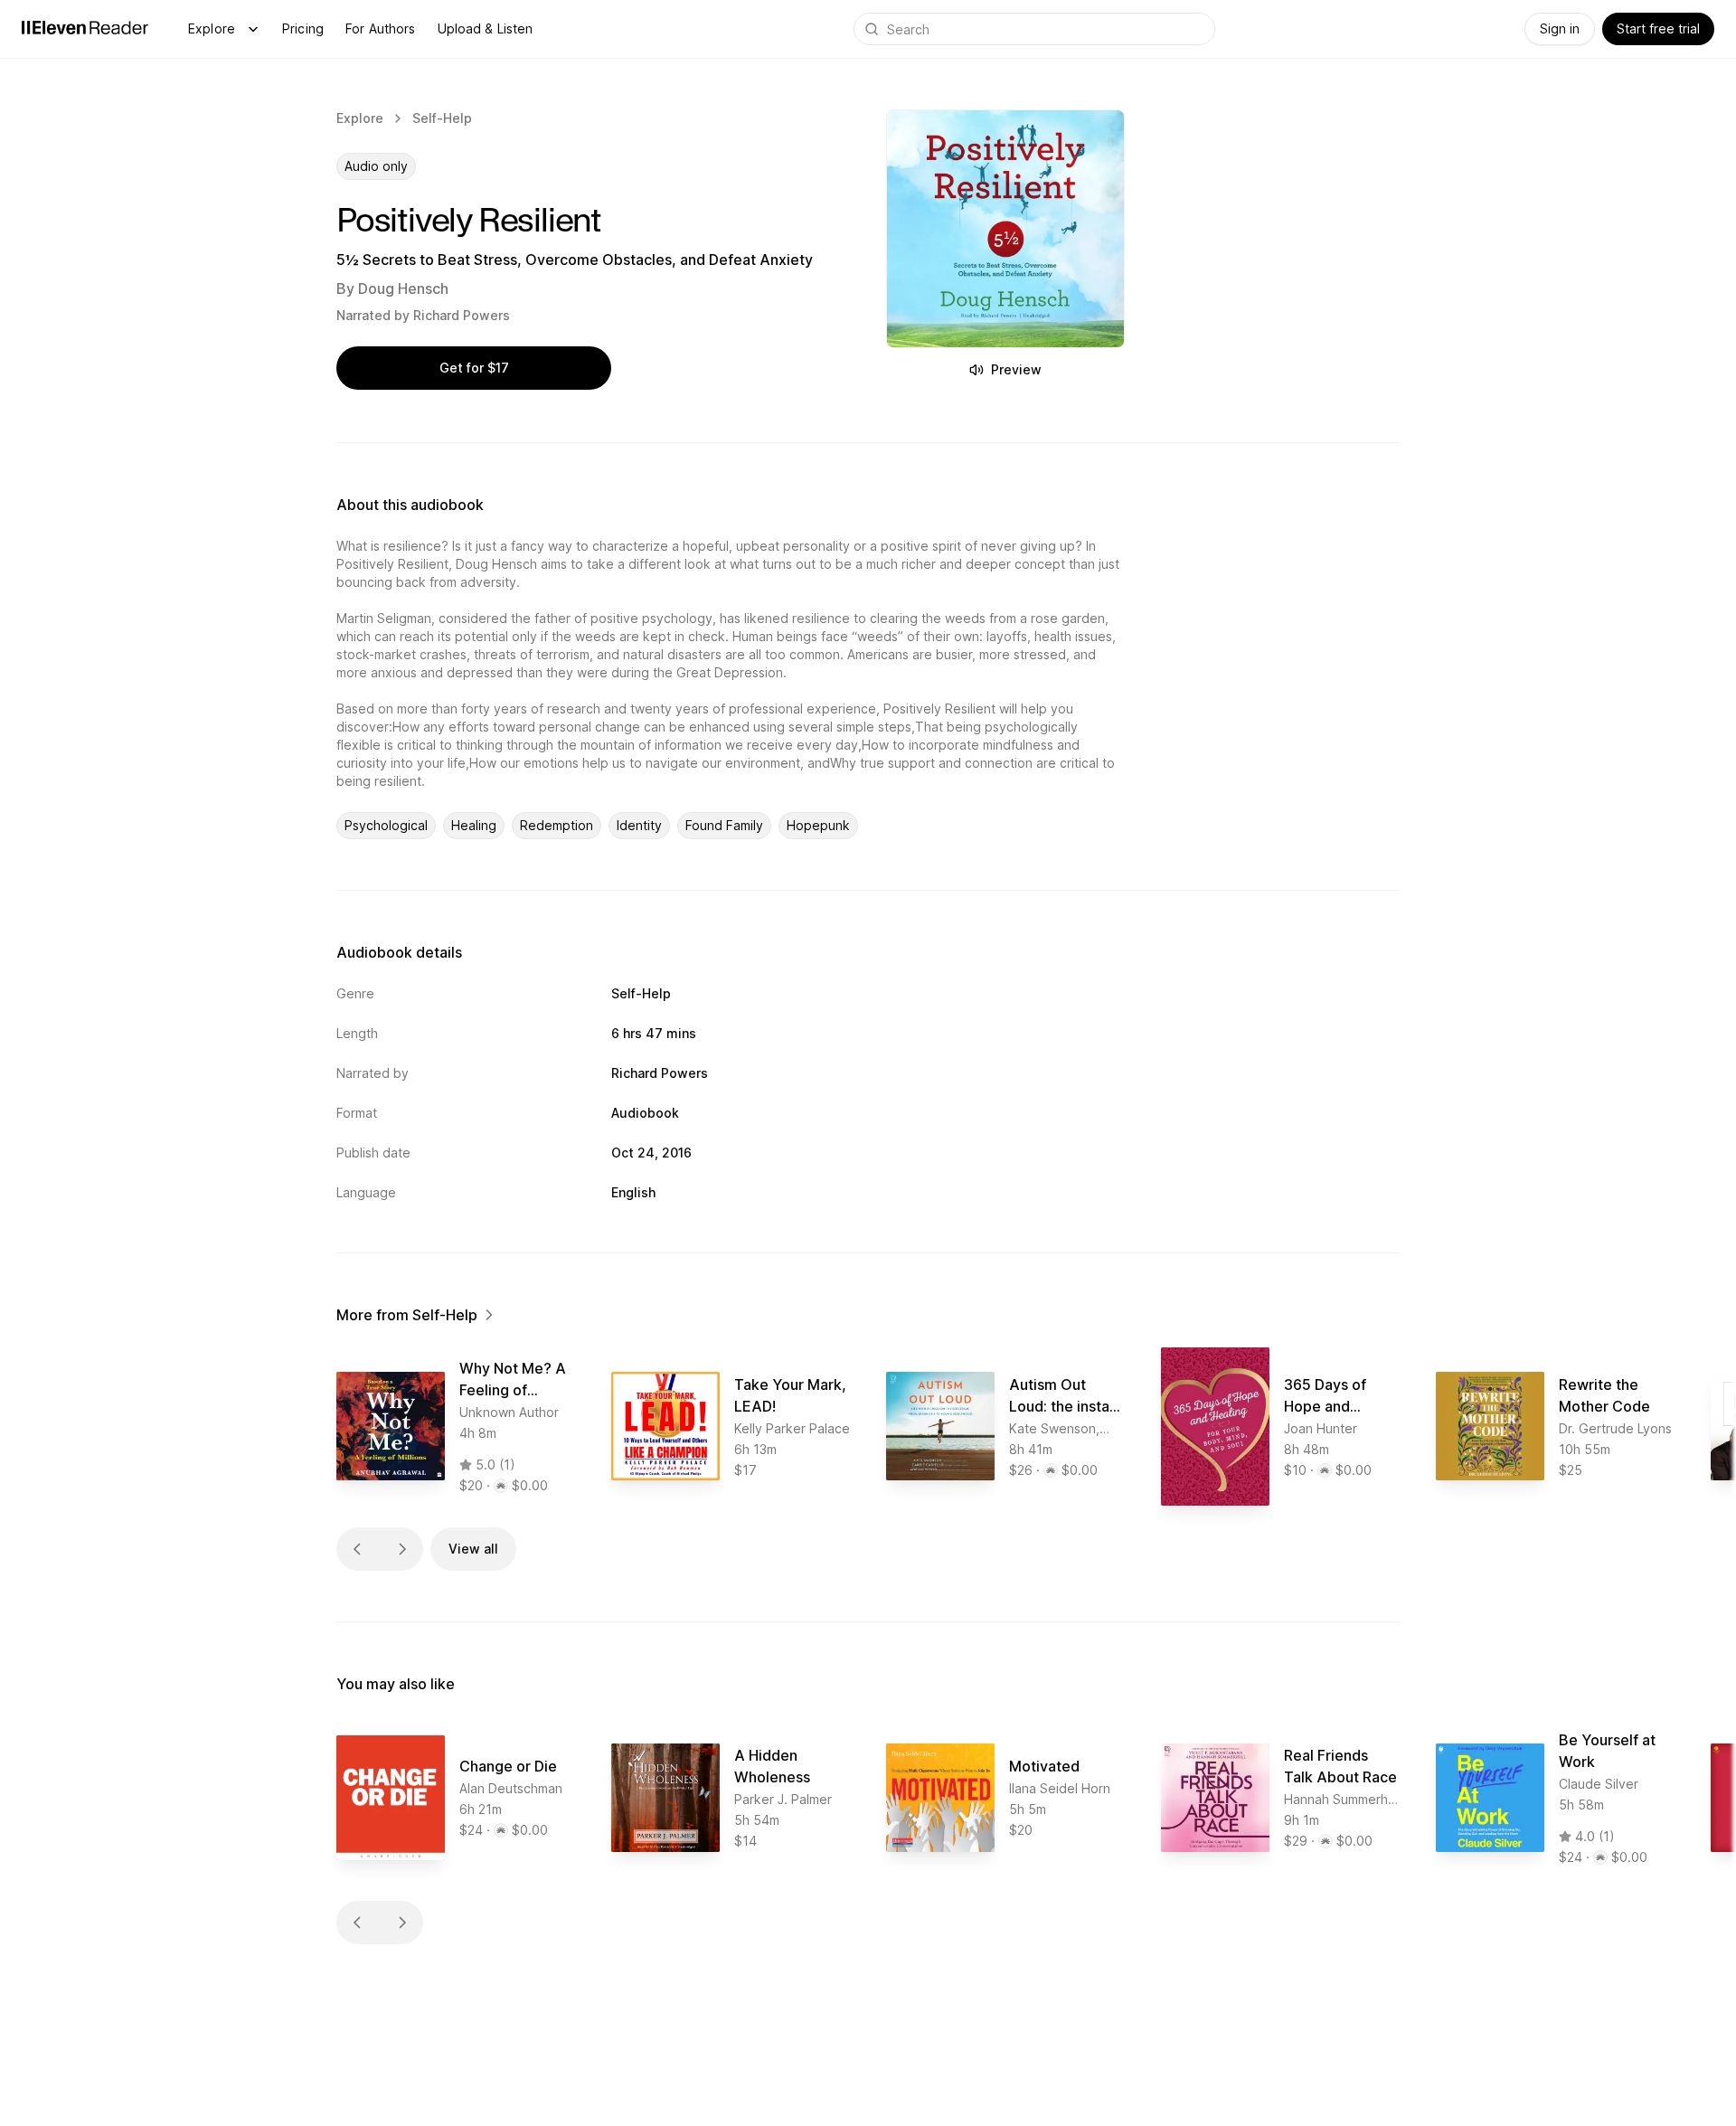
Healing (474, 825)
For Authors (381, 28)
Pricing (303, 28)
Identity (639, 825)
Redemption (557, 825)
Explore (212, 28)
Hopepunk (818, 825)
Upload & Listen (486, 28)
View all (473, 1549)
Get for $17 (474, 368)
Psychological (386, 825)
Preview (1016, 369)
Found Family (724, 825)
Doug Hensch (403, 288)
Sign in (1560, 28)
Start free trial (1658, 28)
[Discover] (253, 29)
